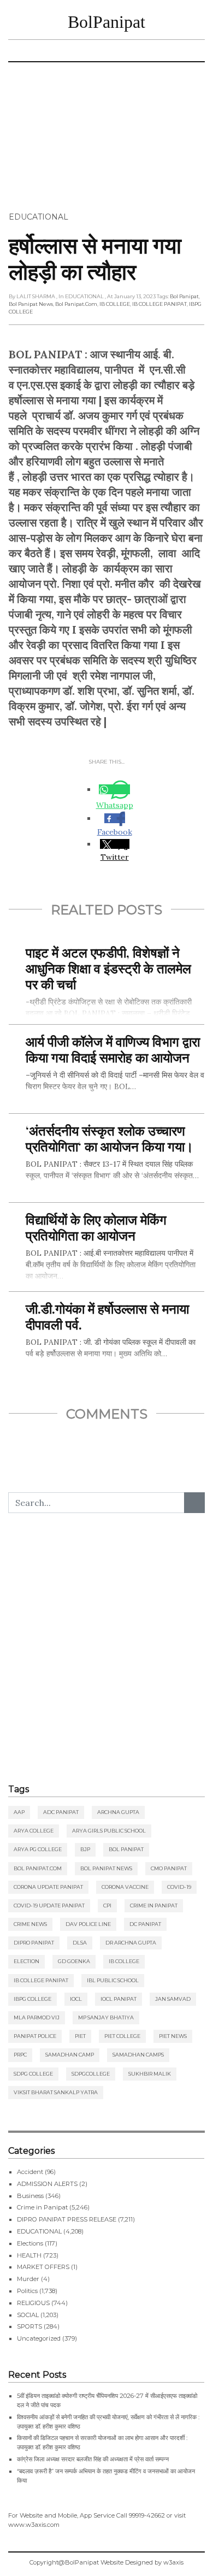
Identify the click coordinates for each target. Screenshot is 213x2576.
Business (30, 2196)
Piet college (122, 2036)
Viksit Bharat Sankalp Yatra (56, 2092)
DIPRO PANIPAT (34, 1943)
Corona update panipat (48, 1887)
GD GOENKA (74, 1961)
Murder (28, 2279)
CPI (107, 1906)
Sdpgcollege (91, 2074)
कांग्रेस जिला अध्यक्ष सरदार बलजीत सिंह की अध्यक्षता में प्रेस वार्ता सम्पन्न (93, 2459)
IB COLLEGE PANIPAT (159, 304)
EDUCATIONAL (39, 217)
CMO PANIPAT (169, 1868)
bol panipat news (31, 304)
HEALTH (29, 2255)
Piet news (173, 2036)
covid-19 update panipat (49, 1906)
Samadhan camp (70, 2055)
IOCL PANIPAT (119, 1999)
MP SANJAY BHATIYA (106, 2017)
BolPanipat (106, 22)
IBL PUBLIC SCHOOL (113, 1980)
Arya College (34, 1831)
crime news (30, 1924)
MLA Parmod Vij (37, 2017)
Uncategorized (39, 2338)
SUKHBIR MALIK (150, 2074)
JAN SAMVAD (173, 1999)
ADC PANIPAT (61, 1812)
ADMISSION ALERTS (47, 2184)
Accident (30, 2172)
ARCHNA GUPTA (118, 1812)
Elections (30, 2243)
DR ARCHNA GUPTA (131, 1943)
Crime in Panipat (154, 1906)
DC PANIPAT (145, 1924)
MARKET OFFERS (43, 2267)
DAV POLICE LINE (88, 1924)
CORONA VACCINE (125, 1887)
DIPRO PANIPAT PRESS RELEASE (67, 2219)
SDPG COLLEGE (33, 2074)
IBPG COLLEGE (32, 1999)
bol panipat (184, 296)
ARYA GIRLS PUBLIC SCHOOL (109, 1831)
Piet (80, 2036)
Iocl (76, 1999)
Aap (19, 1812)
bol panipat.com (76, 304)
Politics (27, 2291)
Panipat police (35, 2036)
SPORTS (29, 2326)
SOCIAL (28, 2315)
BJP (85, 1849)
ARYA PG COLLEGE (38, 1849)
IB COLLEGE (115, 304)
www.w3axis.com (34, 2525)
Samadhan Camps (138, 2055)
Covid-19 (179, 1887)
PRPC (20, 2055)
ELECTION (26, 1961)
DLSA (80, 1943)
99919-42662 (147, 2515)
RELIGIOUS (33, 2303)
